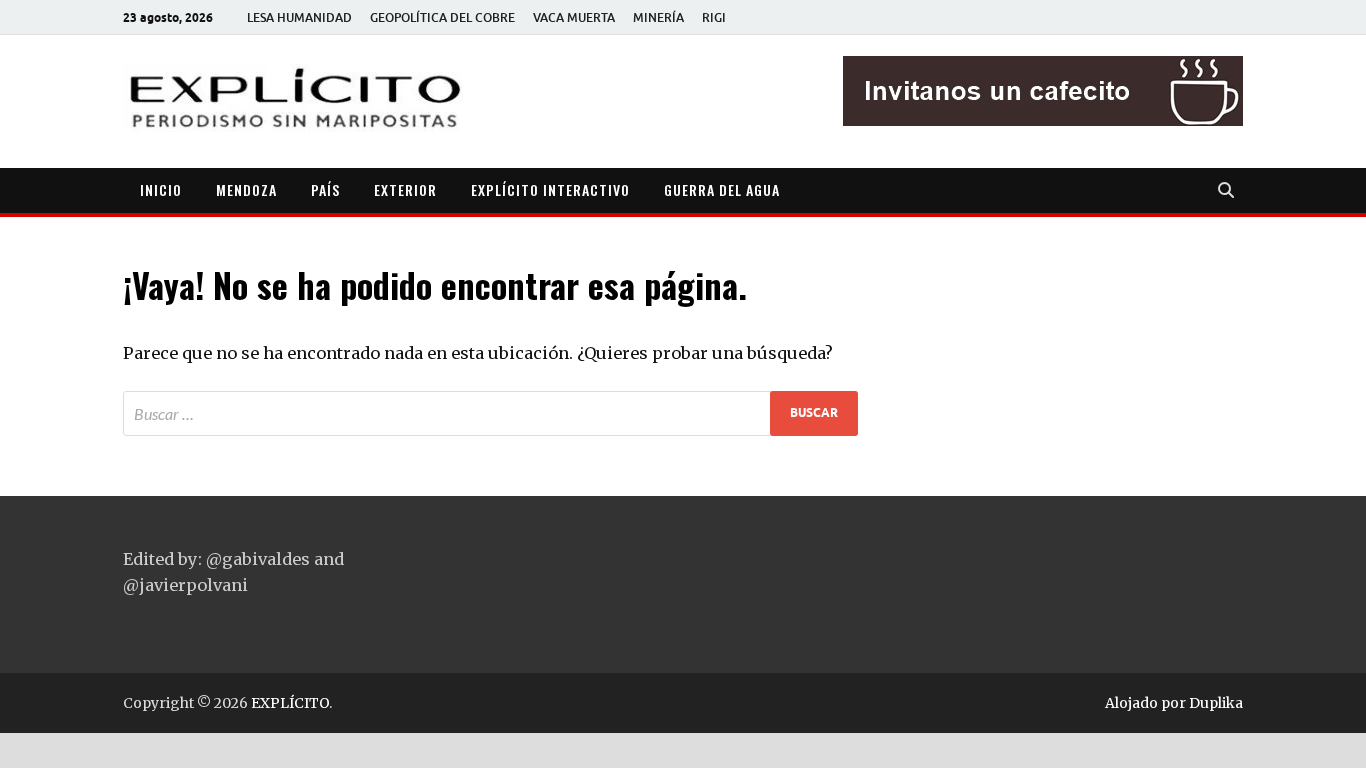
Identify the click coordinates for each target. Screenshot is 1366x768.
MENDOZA (246, 189)
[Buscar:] (490, 413)
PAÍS (325, 189)
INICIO (161, 189)
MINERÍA (658, 17)
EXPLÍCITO (290, 703)
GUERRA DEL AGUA (722, 189)
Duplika (1216, 703)
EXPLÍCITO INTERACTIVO (550, 189)
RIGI (714, 17)
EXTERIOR (405, 189)
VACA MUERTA (574, 17)
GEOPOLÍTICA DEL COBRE (442, 17)
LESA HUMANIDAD (299, 17)
